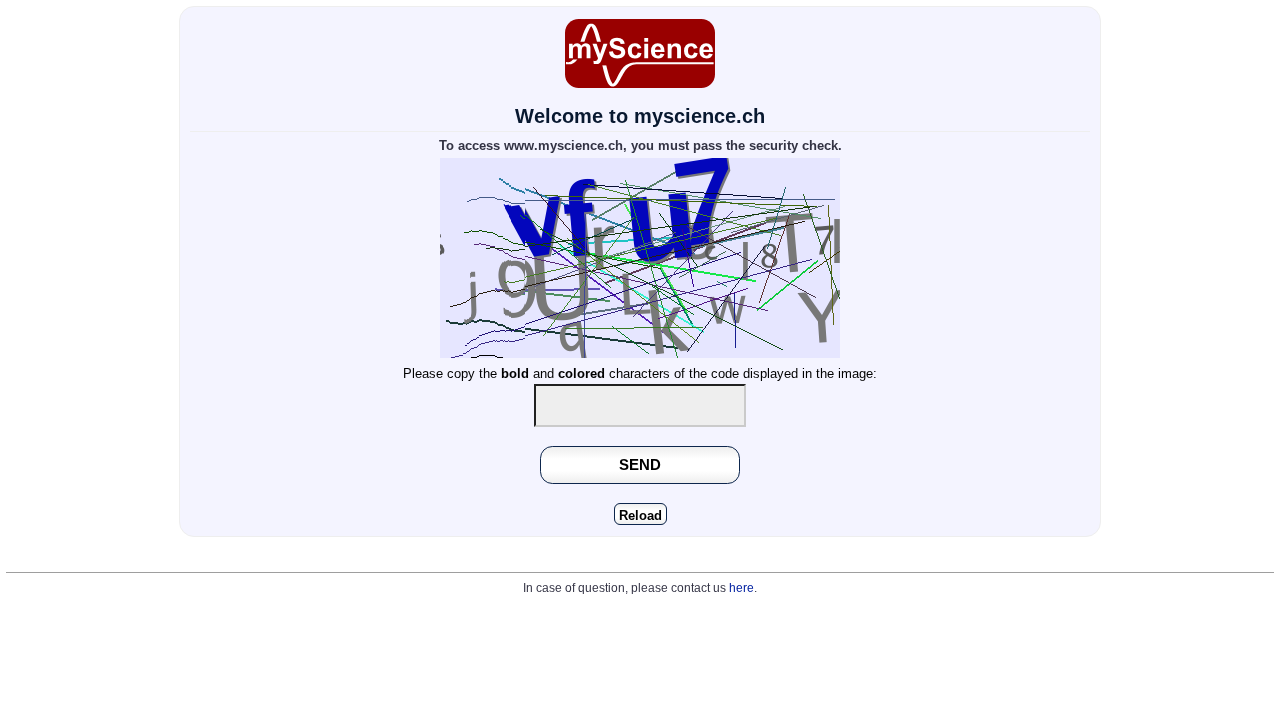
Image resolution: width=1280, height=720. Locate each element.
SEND (640, 464)
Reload (640, 515)
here (741, 588)
